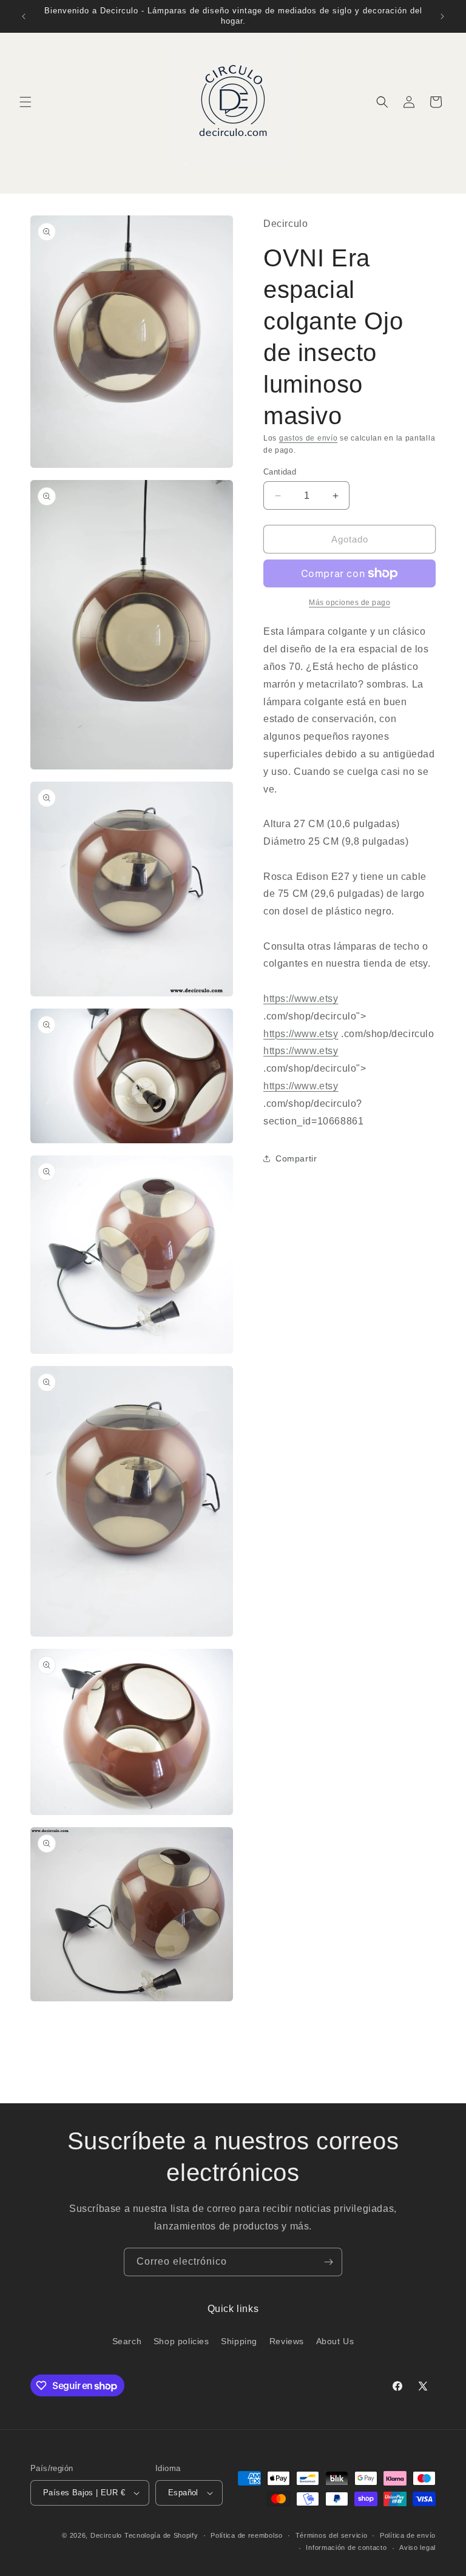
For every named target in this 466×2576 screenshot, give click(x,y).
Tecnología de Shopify (161, 2535)
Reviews (287, 2341)
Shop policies (181, 2341)
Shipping (239, 2341)
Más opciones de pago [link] (349, 603)
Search (127, 2341)
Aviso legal (417, 2547)
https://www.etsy (301, 999)
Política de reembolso (247, 2535)
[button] (25, 102)
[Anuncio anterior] (24, 16)
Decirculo (106, 2535)
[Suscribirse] (328, 2262)
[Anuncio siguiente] (442, 16)
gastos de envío (309, 438)
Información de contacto (346, 2547)
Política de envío (408, 2535)
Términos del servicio (332, 2535)
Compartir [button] (296, 1158)
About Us (335, 2341)
